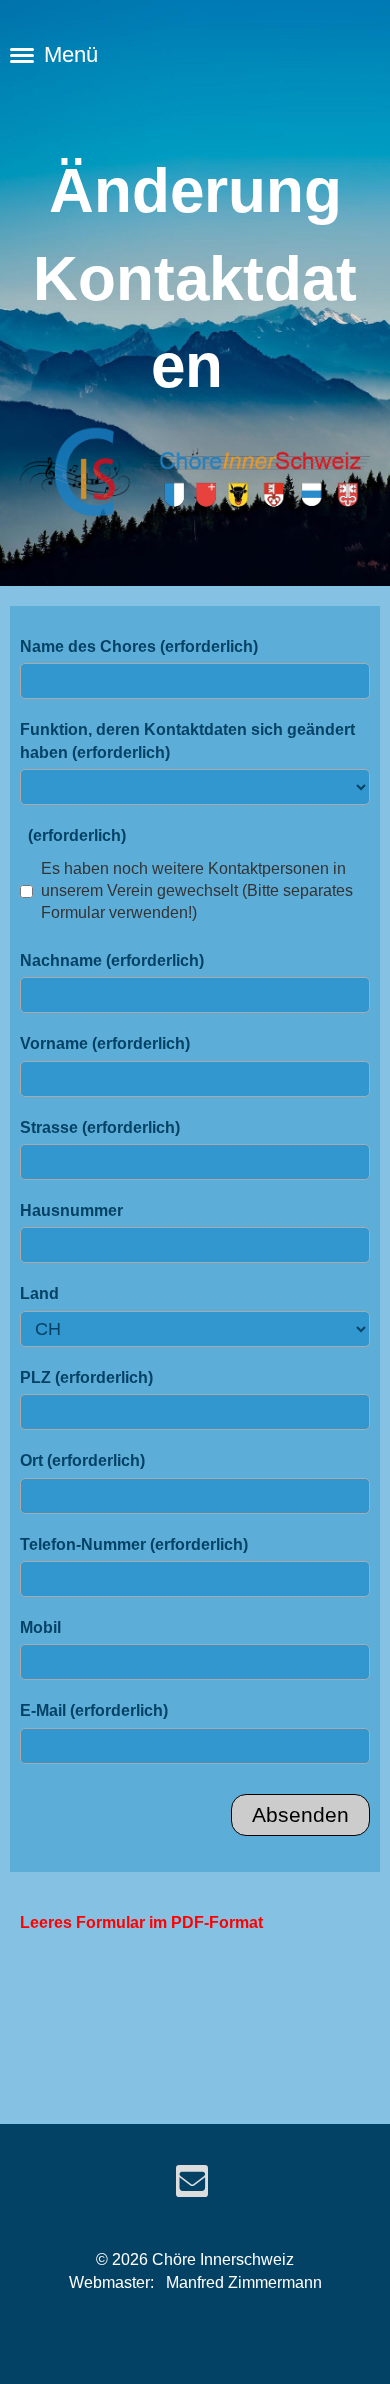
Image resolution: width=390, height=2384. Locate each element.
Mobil (40, 1627)
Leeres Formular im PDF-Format (141, 1922)
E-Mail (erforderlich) (94, 1710)
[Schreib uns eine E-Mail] (192, 2186)
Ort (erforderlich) (82, 1460)
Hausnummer (71, 1210)
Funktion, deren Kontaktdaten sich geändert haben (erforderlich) (187, 740)
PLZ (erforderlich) (86, 1377)
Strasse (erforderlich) (100, 1127)
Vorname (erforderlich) (105, 1043)
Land (39, 1293)
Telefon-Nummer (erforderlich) (134, 1544)
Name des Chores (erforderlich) (139, 646)
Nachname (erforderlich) (112, 960)
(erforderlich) (73, 835)
